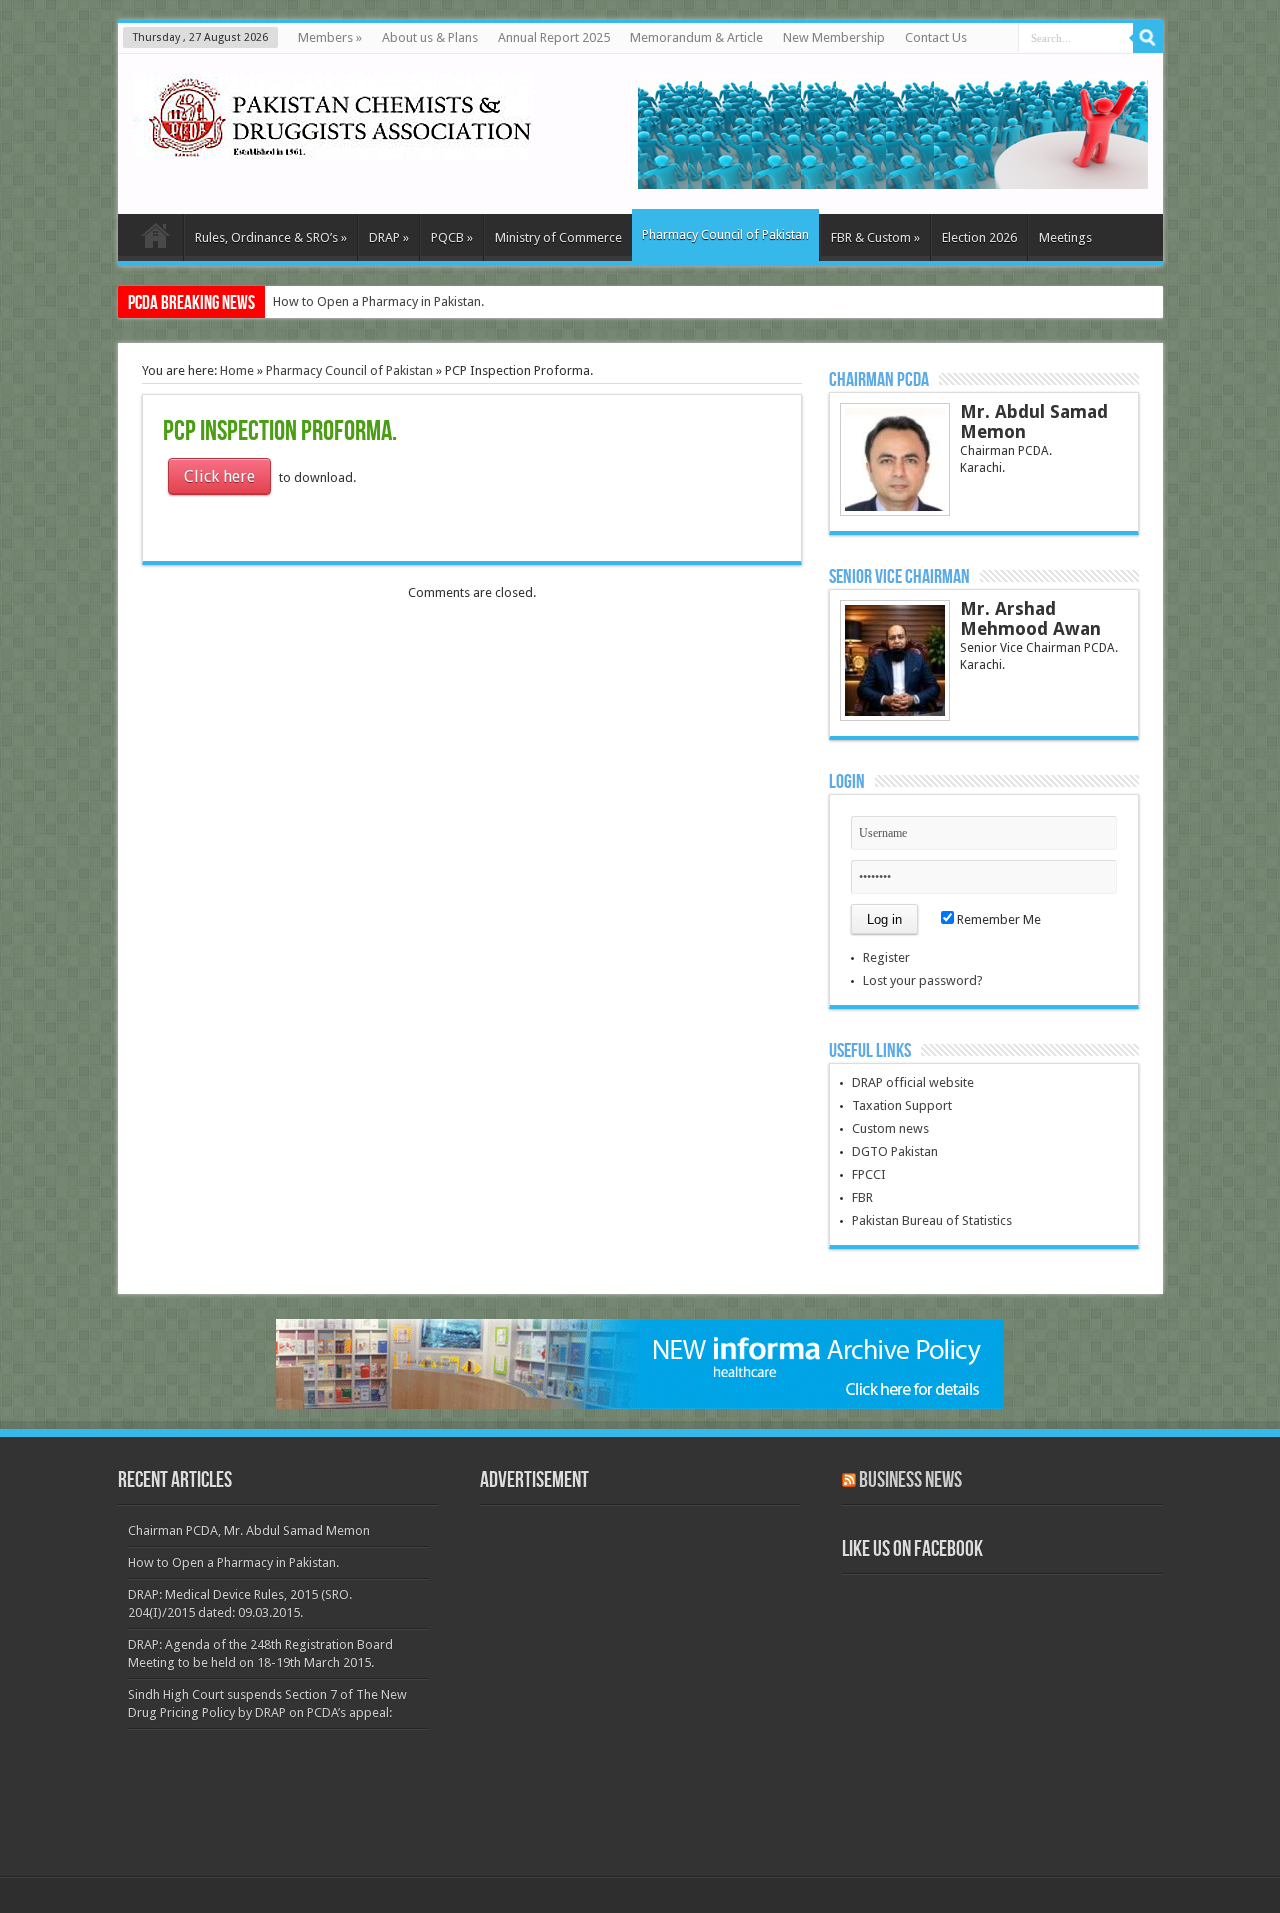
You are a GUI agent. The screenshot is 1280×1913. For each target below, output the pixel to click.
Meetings (1065, 237)
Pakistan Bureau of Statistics (932, 1220)
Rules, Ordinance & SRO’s (271, 237)
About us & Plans (430, 37)
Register (886, 957)
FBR (862, 1197)
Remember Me (997, 919)
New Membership (834, 37)
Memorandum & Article (696, 37)
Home (237, 370)
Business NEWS (910, 1480)
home (155, 240)
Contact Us (936, 37)
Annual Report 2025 (554, 37)
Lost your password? (923, 980)
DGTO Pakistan (895, 1151)
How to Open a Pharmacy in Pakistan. (378, 301)
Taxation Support (902, 1105)
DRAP (389, 237)
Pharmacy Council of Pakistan (725, 234)
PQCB (452, 237)
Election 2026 (979, 237)
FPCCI (869, 1174)
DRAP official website (913, 1082)
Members (330, 37)
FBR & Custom (875, 237)
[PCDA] (333, 144)
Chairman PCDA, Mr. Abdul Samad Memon (249, 1530)
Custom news (890, 1128)
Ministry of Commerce (558, 237)
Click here (219, 476)
